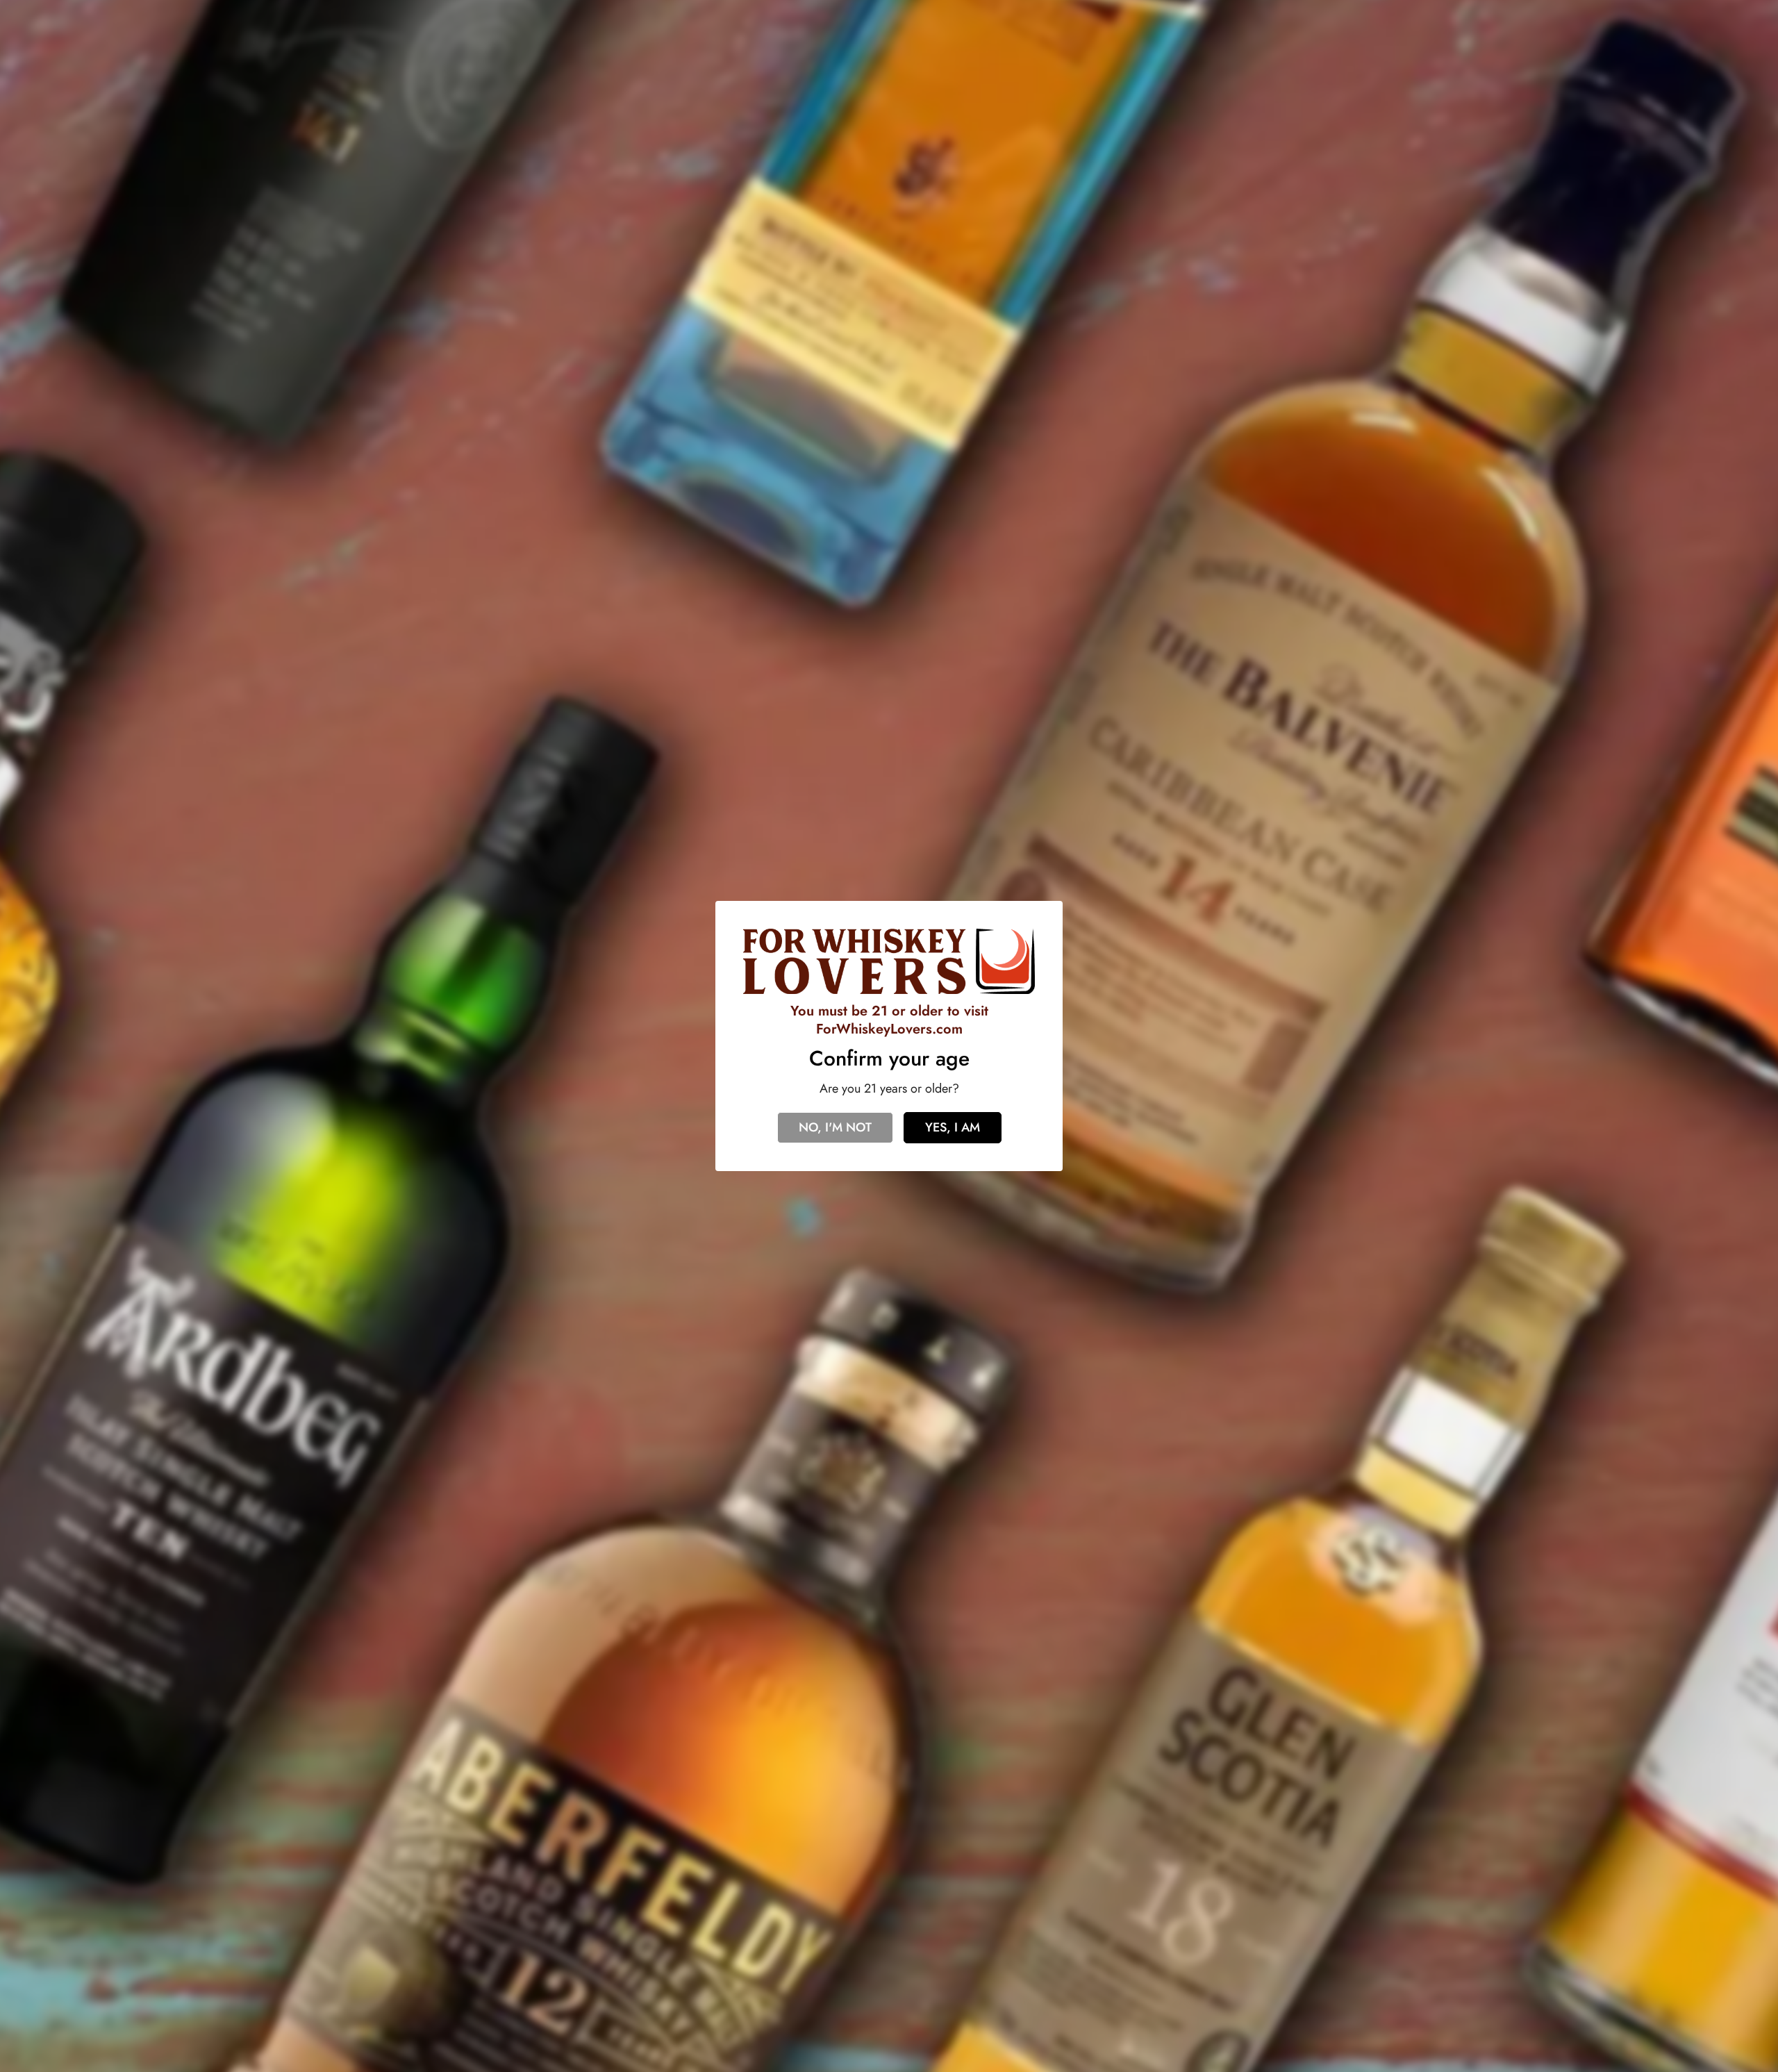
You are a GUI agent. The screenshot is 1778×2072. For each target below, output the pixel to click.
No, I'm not (835, 1127)
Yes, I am (953, 1127)
